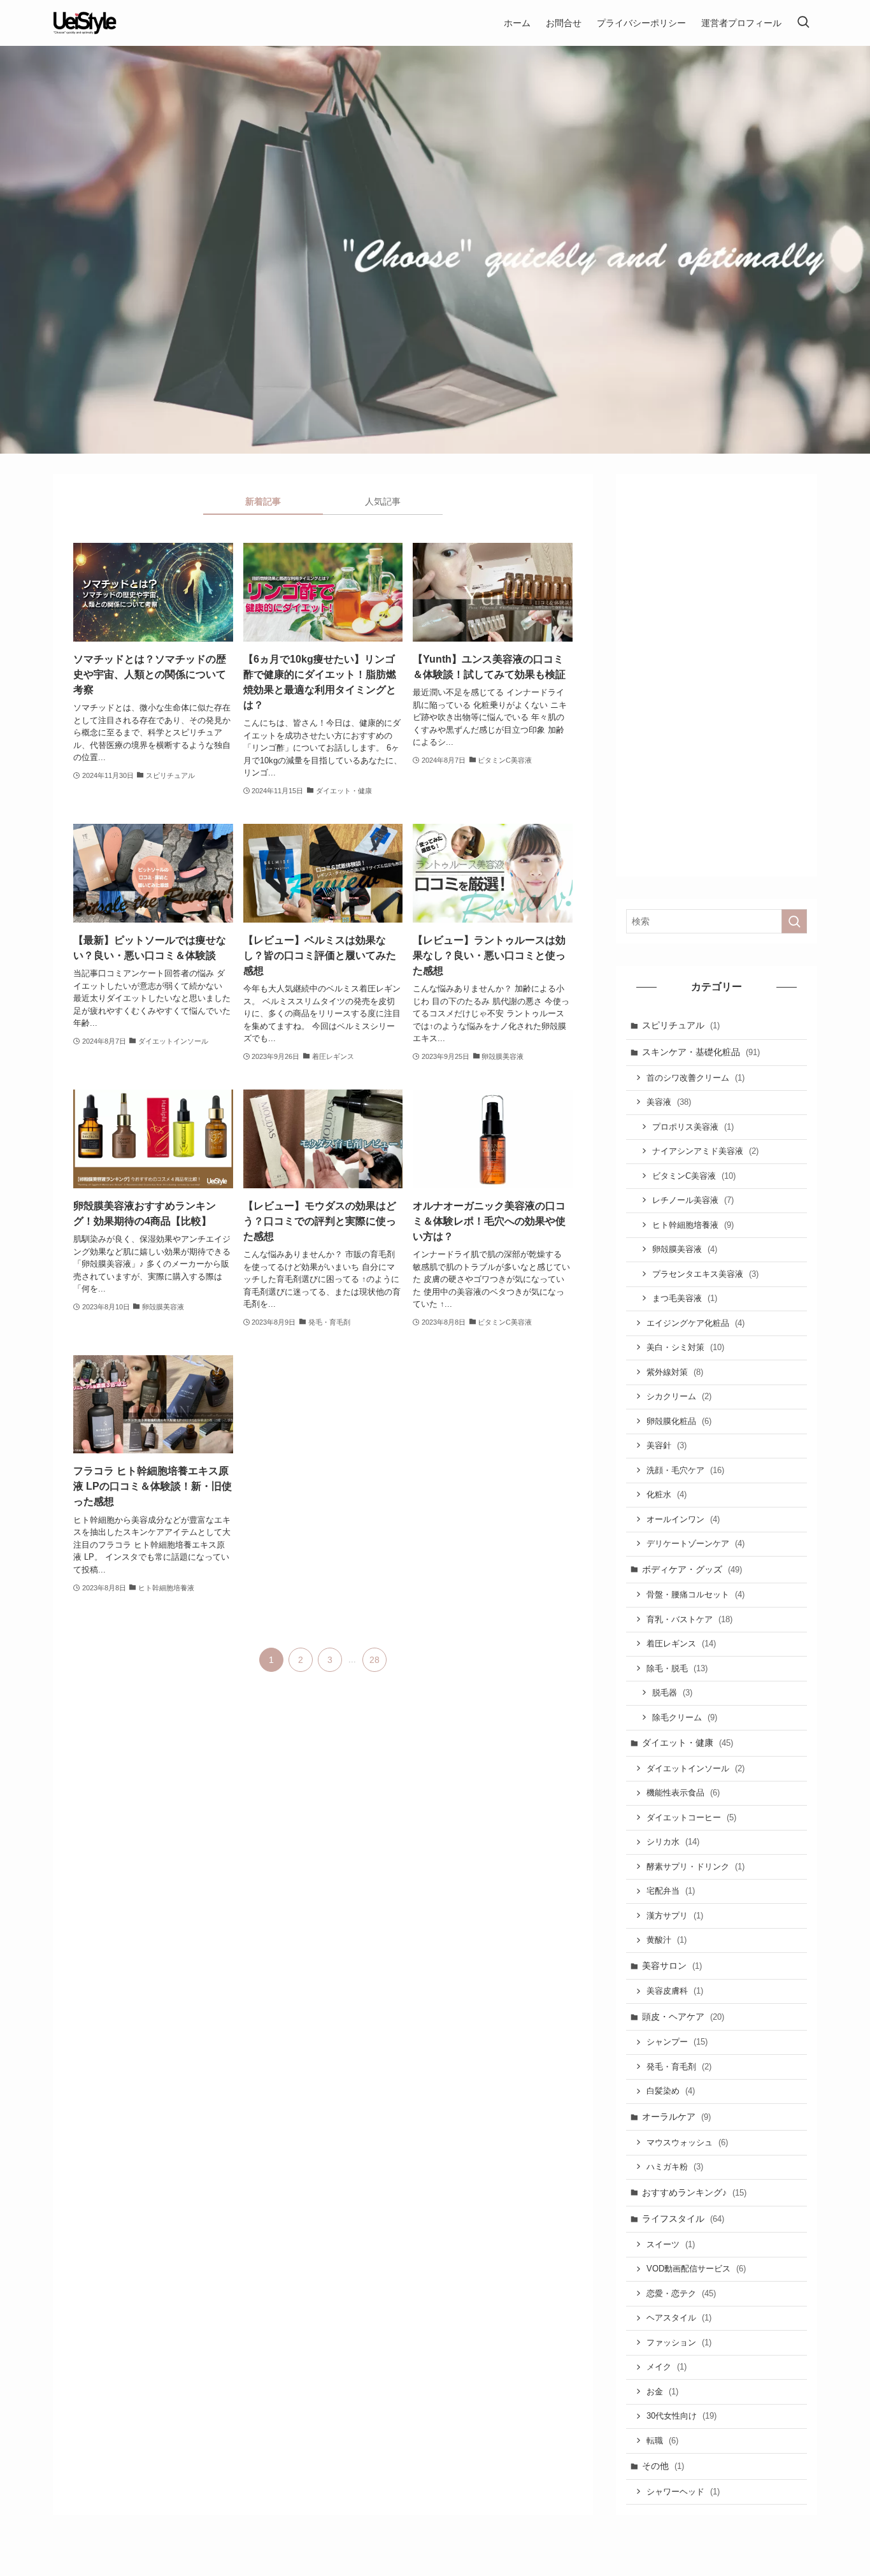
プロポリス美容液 (693, 1127)
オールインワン (683, 1519)
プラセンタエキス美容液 (705, 1274)
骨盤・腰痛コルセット (695, 1594)
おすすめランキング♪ (694, 2192)
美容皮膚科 (675, 1991)
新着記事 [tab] (263, 501)
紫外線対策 (675, 1372)
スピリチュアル (681, 1025)
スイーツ (671, 2244)
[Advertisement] (717, 675)
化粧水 (667, 1494)
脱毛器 (672, 1693)
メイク (667, 2367)
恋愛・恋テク (681, 2293)
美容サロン (672, 1966)
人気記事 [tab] (383, 501)
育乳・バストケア (689, 1619)
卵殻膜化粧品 (679, 1421)
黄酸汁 (667, 1940)
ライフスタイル (683, 2219)
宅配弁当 (671, 1891)
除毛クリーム (685, 1717)
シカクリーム (679, 1396)
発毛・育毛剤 (679, 2067)
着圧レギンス (681, 1644)
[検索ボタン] (803, 23)
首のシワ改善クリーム (695, 1078)
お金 (662, 2392)
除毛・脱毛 (677, 1668)
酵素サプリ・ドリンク (695, 1867)
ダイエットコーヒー (691, 1817)
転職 (662, 2441)
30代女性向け (681, 2416)
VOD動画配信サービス (696, 2269)
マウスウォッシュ (687, 2142)
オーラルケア (676, 2117)
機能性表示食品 (683, 1793)
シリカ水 (673, 1842)
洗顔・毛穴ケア (685, 1470)
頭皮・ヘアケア (683, 2017)
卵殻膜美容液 (685, 1249)
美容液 (669, 1102)
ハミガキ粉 (675, 2167)
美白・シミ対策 (685, 1347)
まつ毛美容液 (685, 1298)
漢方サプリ (675, 1916)
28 (374, 1660)
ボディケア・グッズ (692, 1569)
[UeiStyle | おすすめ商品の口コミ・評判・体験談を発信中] (85, 23)
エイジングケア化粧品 (695, 1323)
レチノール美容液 (693, 1200)
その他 (663, 2466)
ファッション (679, 2342)
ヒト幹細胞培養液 (693, 1225)
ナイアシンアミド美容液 (705, 1151)
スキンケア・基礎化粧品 (701, 1052)
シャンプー (677, 2042)
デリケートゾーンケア (695, 1543)
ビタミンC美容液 (694, 1176)
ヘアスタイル (679, 2318)
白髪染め (671, 2091)
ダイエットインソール (695, 1768)
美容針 (667, 1445)
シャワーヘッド (683, 2492)
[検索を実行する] (794, 921)
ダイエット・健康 (688, 1743)
